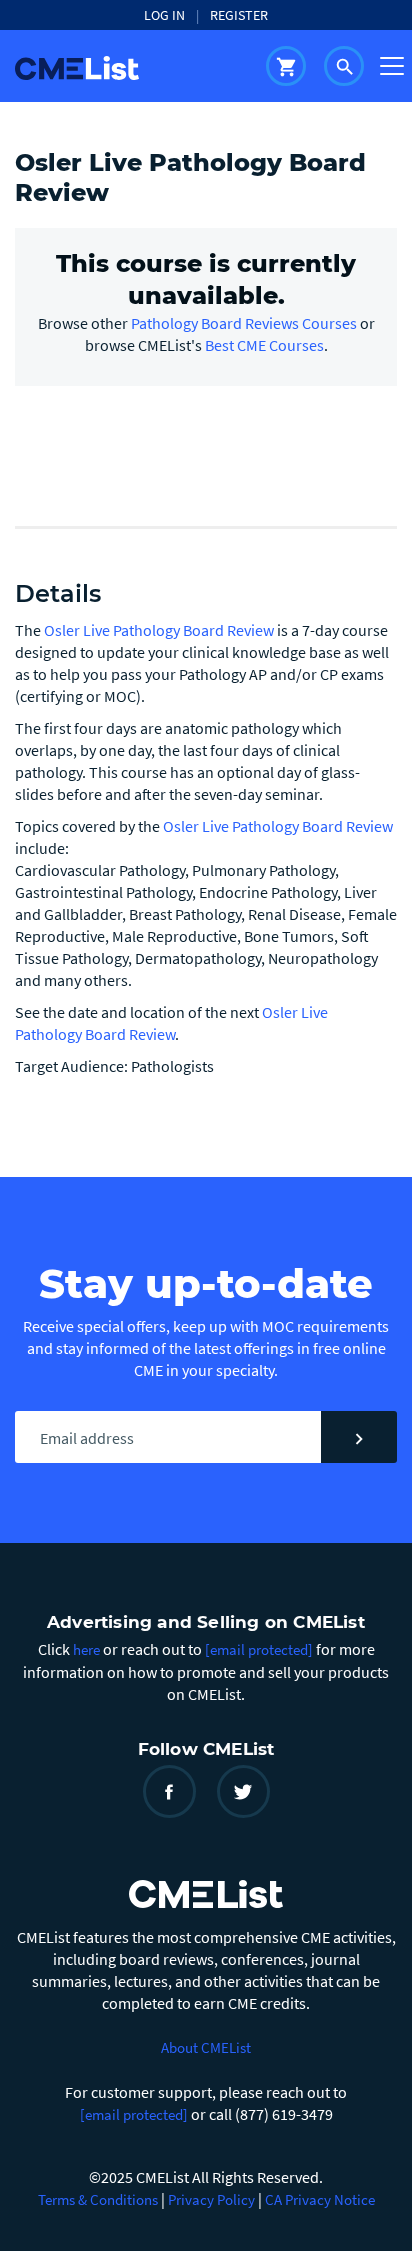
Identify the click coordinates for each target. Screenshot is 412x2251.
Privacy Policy (211, 2199)
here (86, 1649)
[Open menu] (392, 66)
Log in (164, 15)
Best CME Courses (264, 345)
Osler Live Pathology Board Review (160, 630)
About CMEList (206, 2047)
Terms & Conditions (98, 2199)
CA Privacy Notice (320, 2199)
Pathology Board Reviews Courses (244, 323)
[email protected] (134, 2114)
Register (239, 15)
